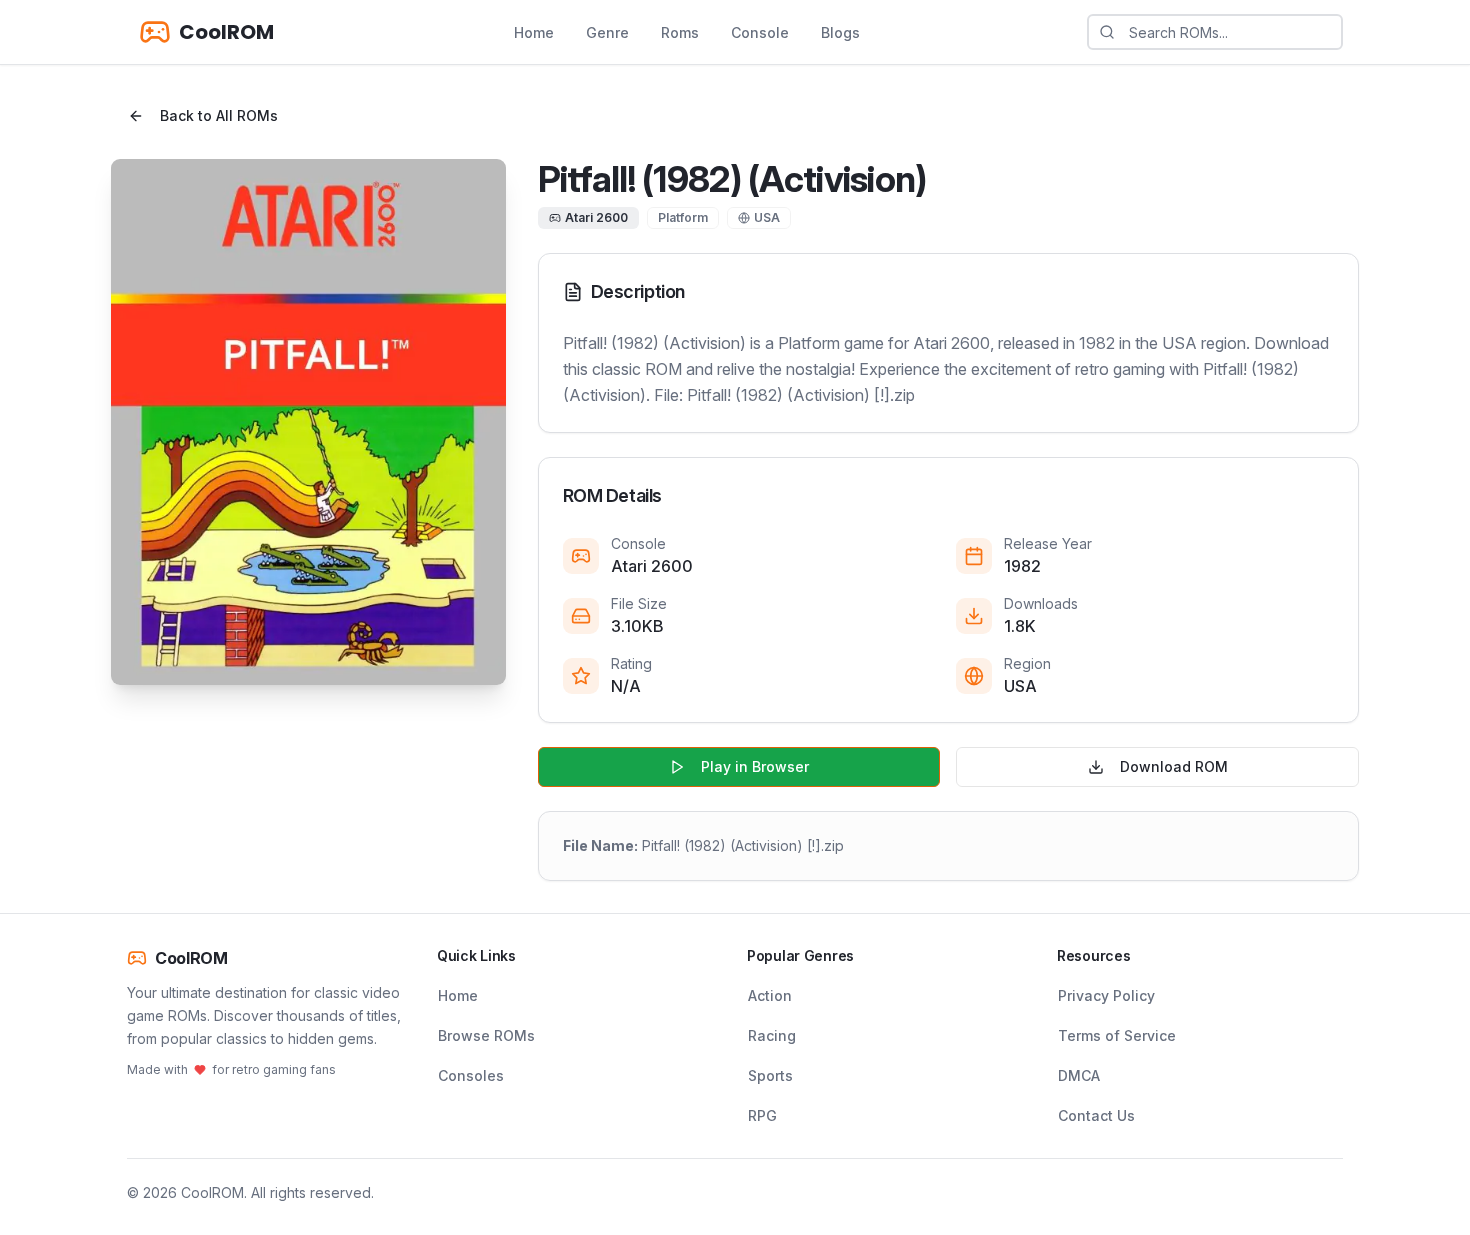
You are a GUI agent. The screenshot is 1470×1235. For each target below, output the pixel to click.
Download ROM (1174, 766)
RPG (762, 1115)
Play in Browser (755, 766)
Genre (607, 32)
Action (770, 995)
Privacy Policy (1106, 995)
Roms (680, 32)
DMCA (1079, 1075)
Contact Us (1096, 1115)
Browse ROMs (486, 1035)
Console (760, 32)
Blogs (840, 32)
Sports (770, 1075)
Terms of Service (1117, 1035)
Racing (772, 1035)
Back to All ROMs (219, 115)
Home (534, 32)
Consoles (471, 1075)
